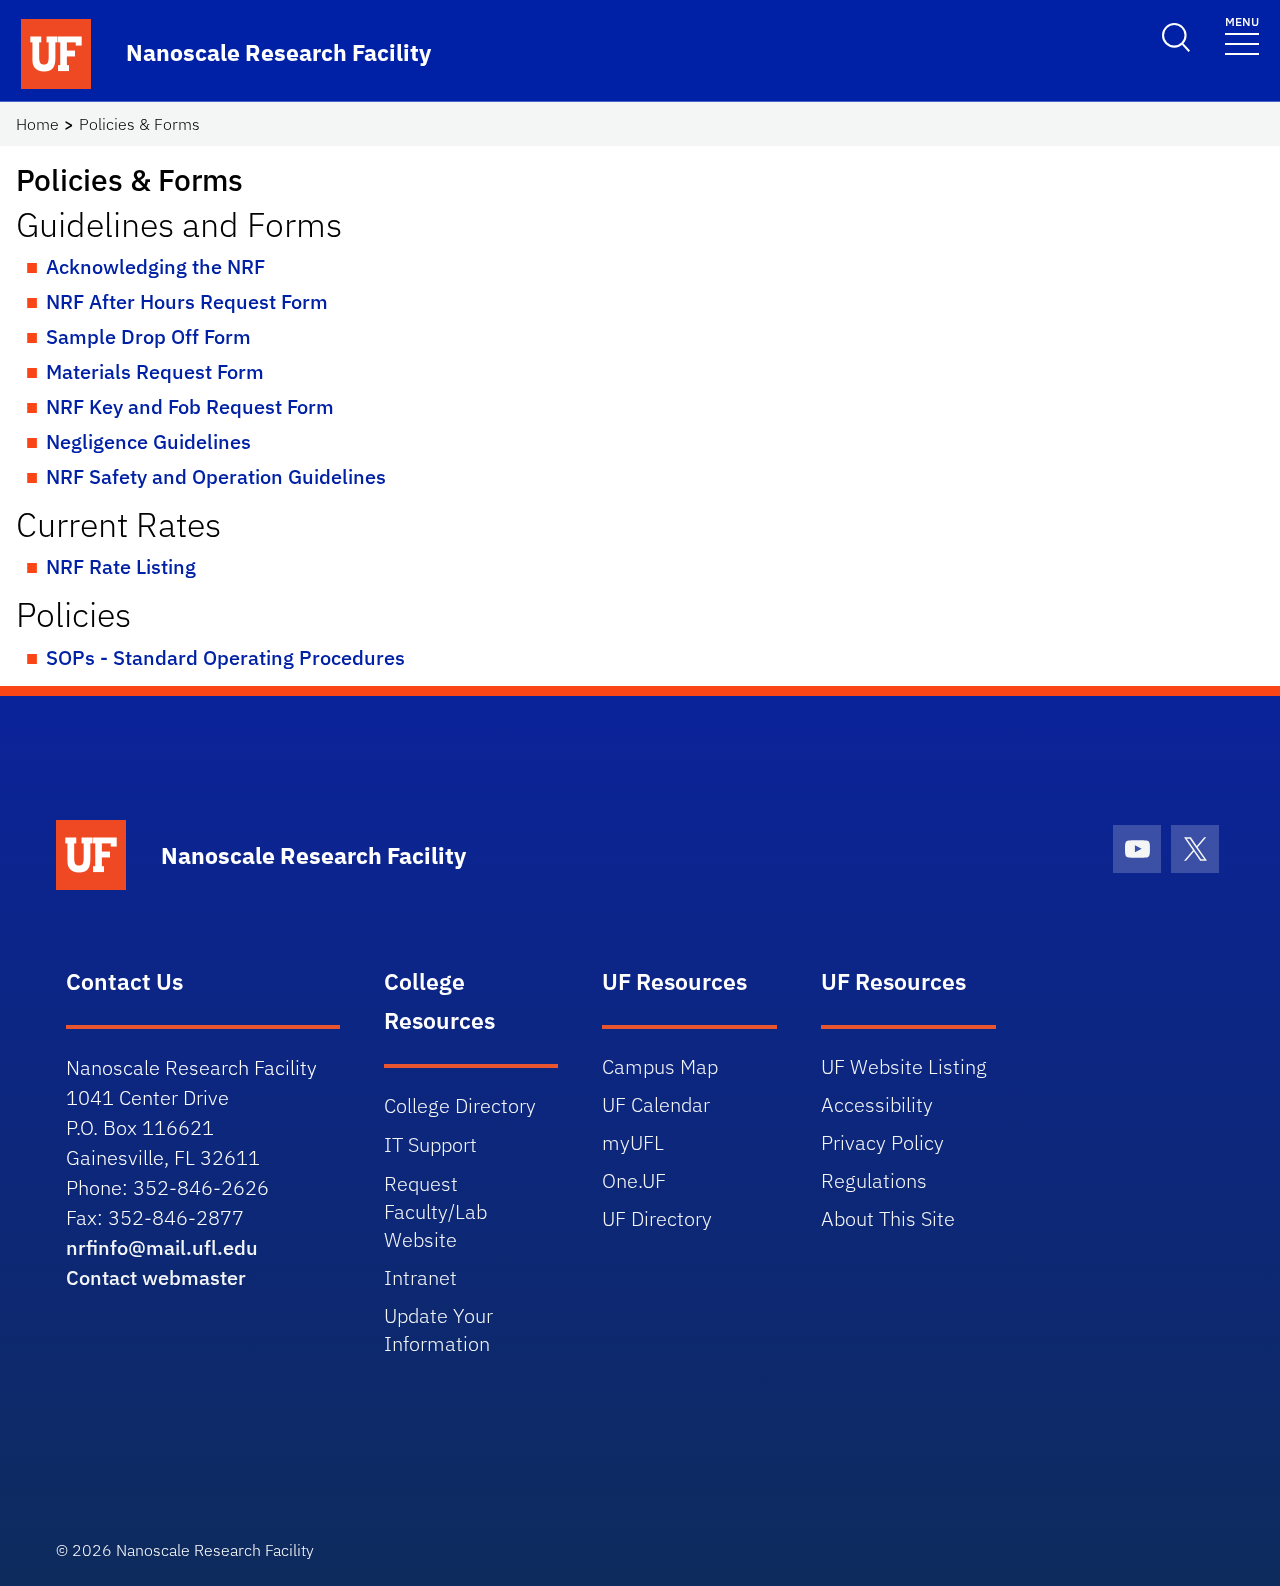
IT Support (430, 1144)
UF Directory (657, 1218)
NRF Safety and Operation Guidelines (216, 476)
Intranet (420, 1277)
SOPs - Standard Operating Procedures (225, 657)
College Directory (460, 1105)
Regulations (874, 1180)
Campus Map (660, 1066)
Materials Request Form (155, 371)
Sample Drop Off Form (148, 336)
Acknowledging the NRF (155, 266)
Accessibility (877, 1104)
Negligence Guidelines (148, 441)
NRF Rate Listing (121, 566)
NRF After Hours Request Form (187, 301)
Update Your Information (438, 1329)
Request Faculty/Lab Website (435, 1211)
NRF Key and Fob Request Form (190, 406)
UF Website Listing (904, 1066)
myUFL (633, 1142)
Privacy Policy (882, 1142)
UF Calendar (656, 1104)
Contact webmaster (156, 1277)
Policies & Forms (139, 124)
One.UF (634, 1180)
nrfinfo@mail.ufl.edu (162, 1247)
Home (37, 124)
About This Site (888, 1218)
